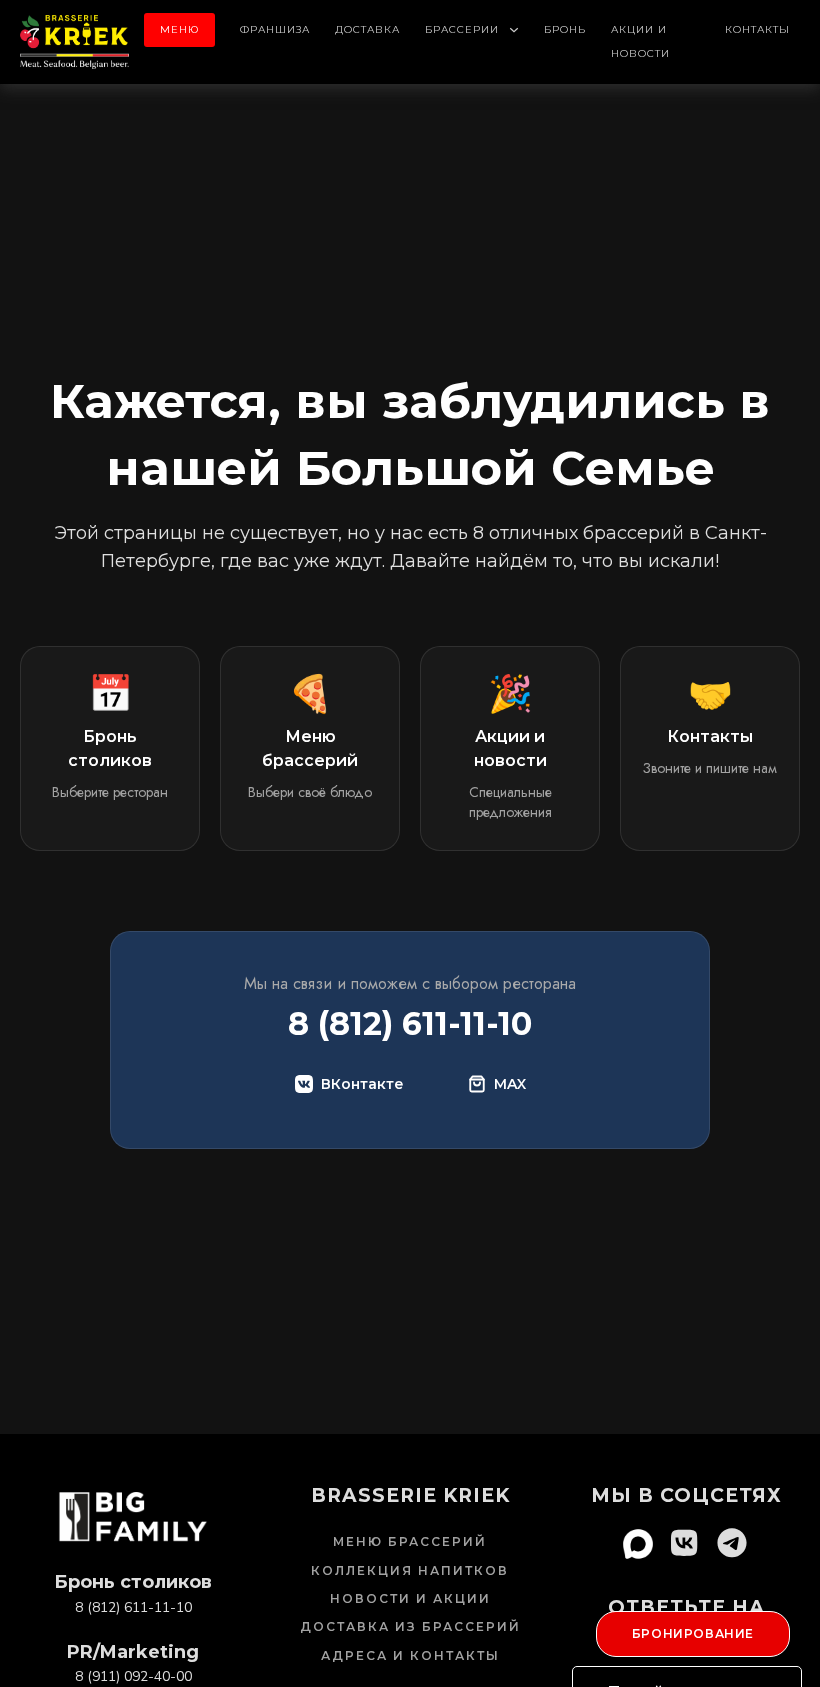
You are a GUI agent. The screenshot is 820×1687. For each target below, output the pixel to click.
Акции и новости (640, 41)
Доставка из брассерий (410, 1626)
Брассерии (462, 29)
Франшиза (275, 29)
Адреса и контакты (410, 1655)
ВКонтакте (362, 1084)
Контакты (757, 29)
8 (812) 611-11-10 (410, 1024)
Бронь (565, 29)
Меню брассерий (410, 1541)
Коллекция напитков (410, 1570)
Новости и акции (410, 1598)
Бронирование (693, 1633)
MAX (510, 1084)
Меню (179, 29)
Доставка (367, 29)
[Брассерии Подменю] (514, 30)
